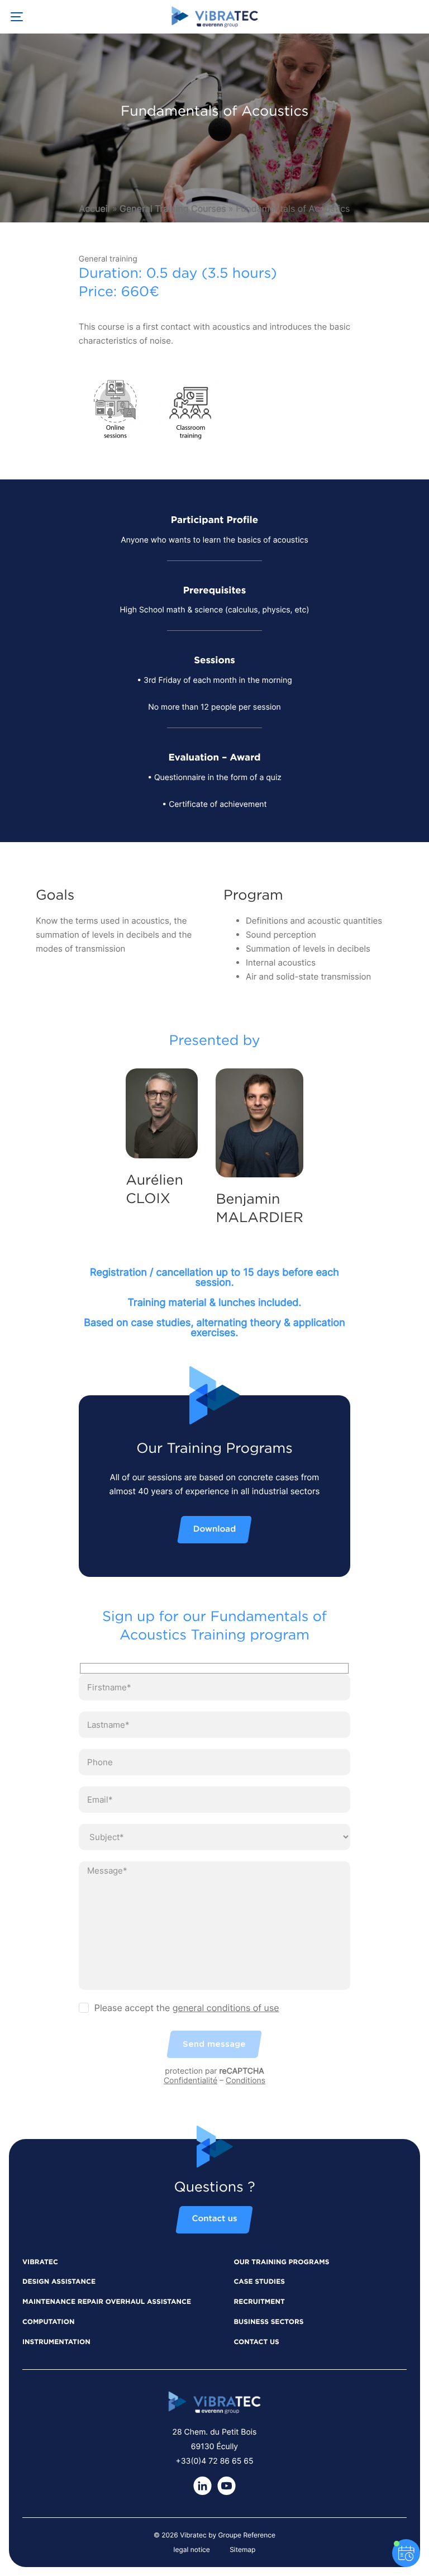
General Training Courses (173, 208)
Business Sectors (268, 2322)
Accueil (95, 208)
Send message (214, 2044)
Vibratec (40, 2263)
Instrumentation (56, 2342)
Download (214, 1530)
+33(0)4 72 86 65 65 (215, 2461)
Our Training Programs (281, 2263)
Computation (48, 2322)
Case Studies (259, 2282)
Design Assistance (59, 2282)
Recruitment (259, 2302)
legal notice (192, 2549)
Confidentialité (190, 2081)
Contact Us (256, 2342)
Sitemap (242, 2549)
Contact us (214, 2219)
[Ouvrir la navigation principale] (17, 17)
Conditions (246, 2081)
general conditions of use (226, 2008)
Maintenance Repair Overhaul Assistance (107, 2302)
